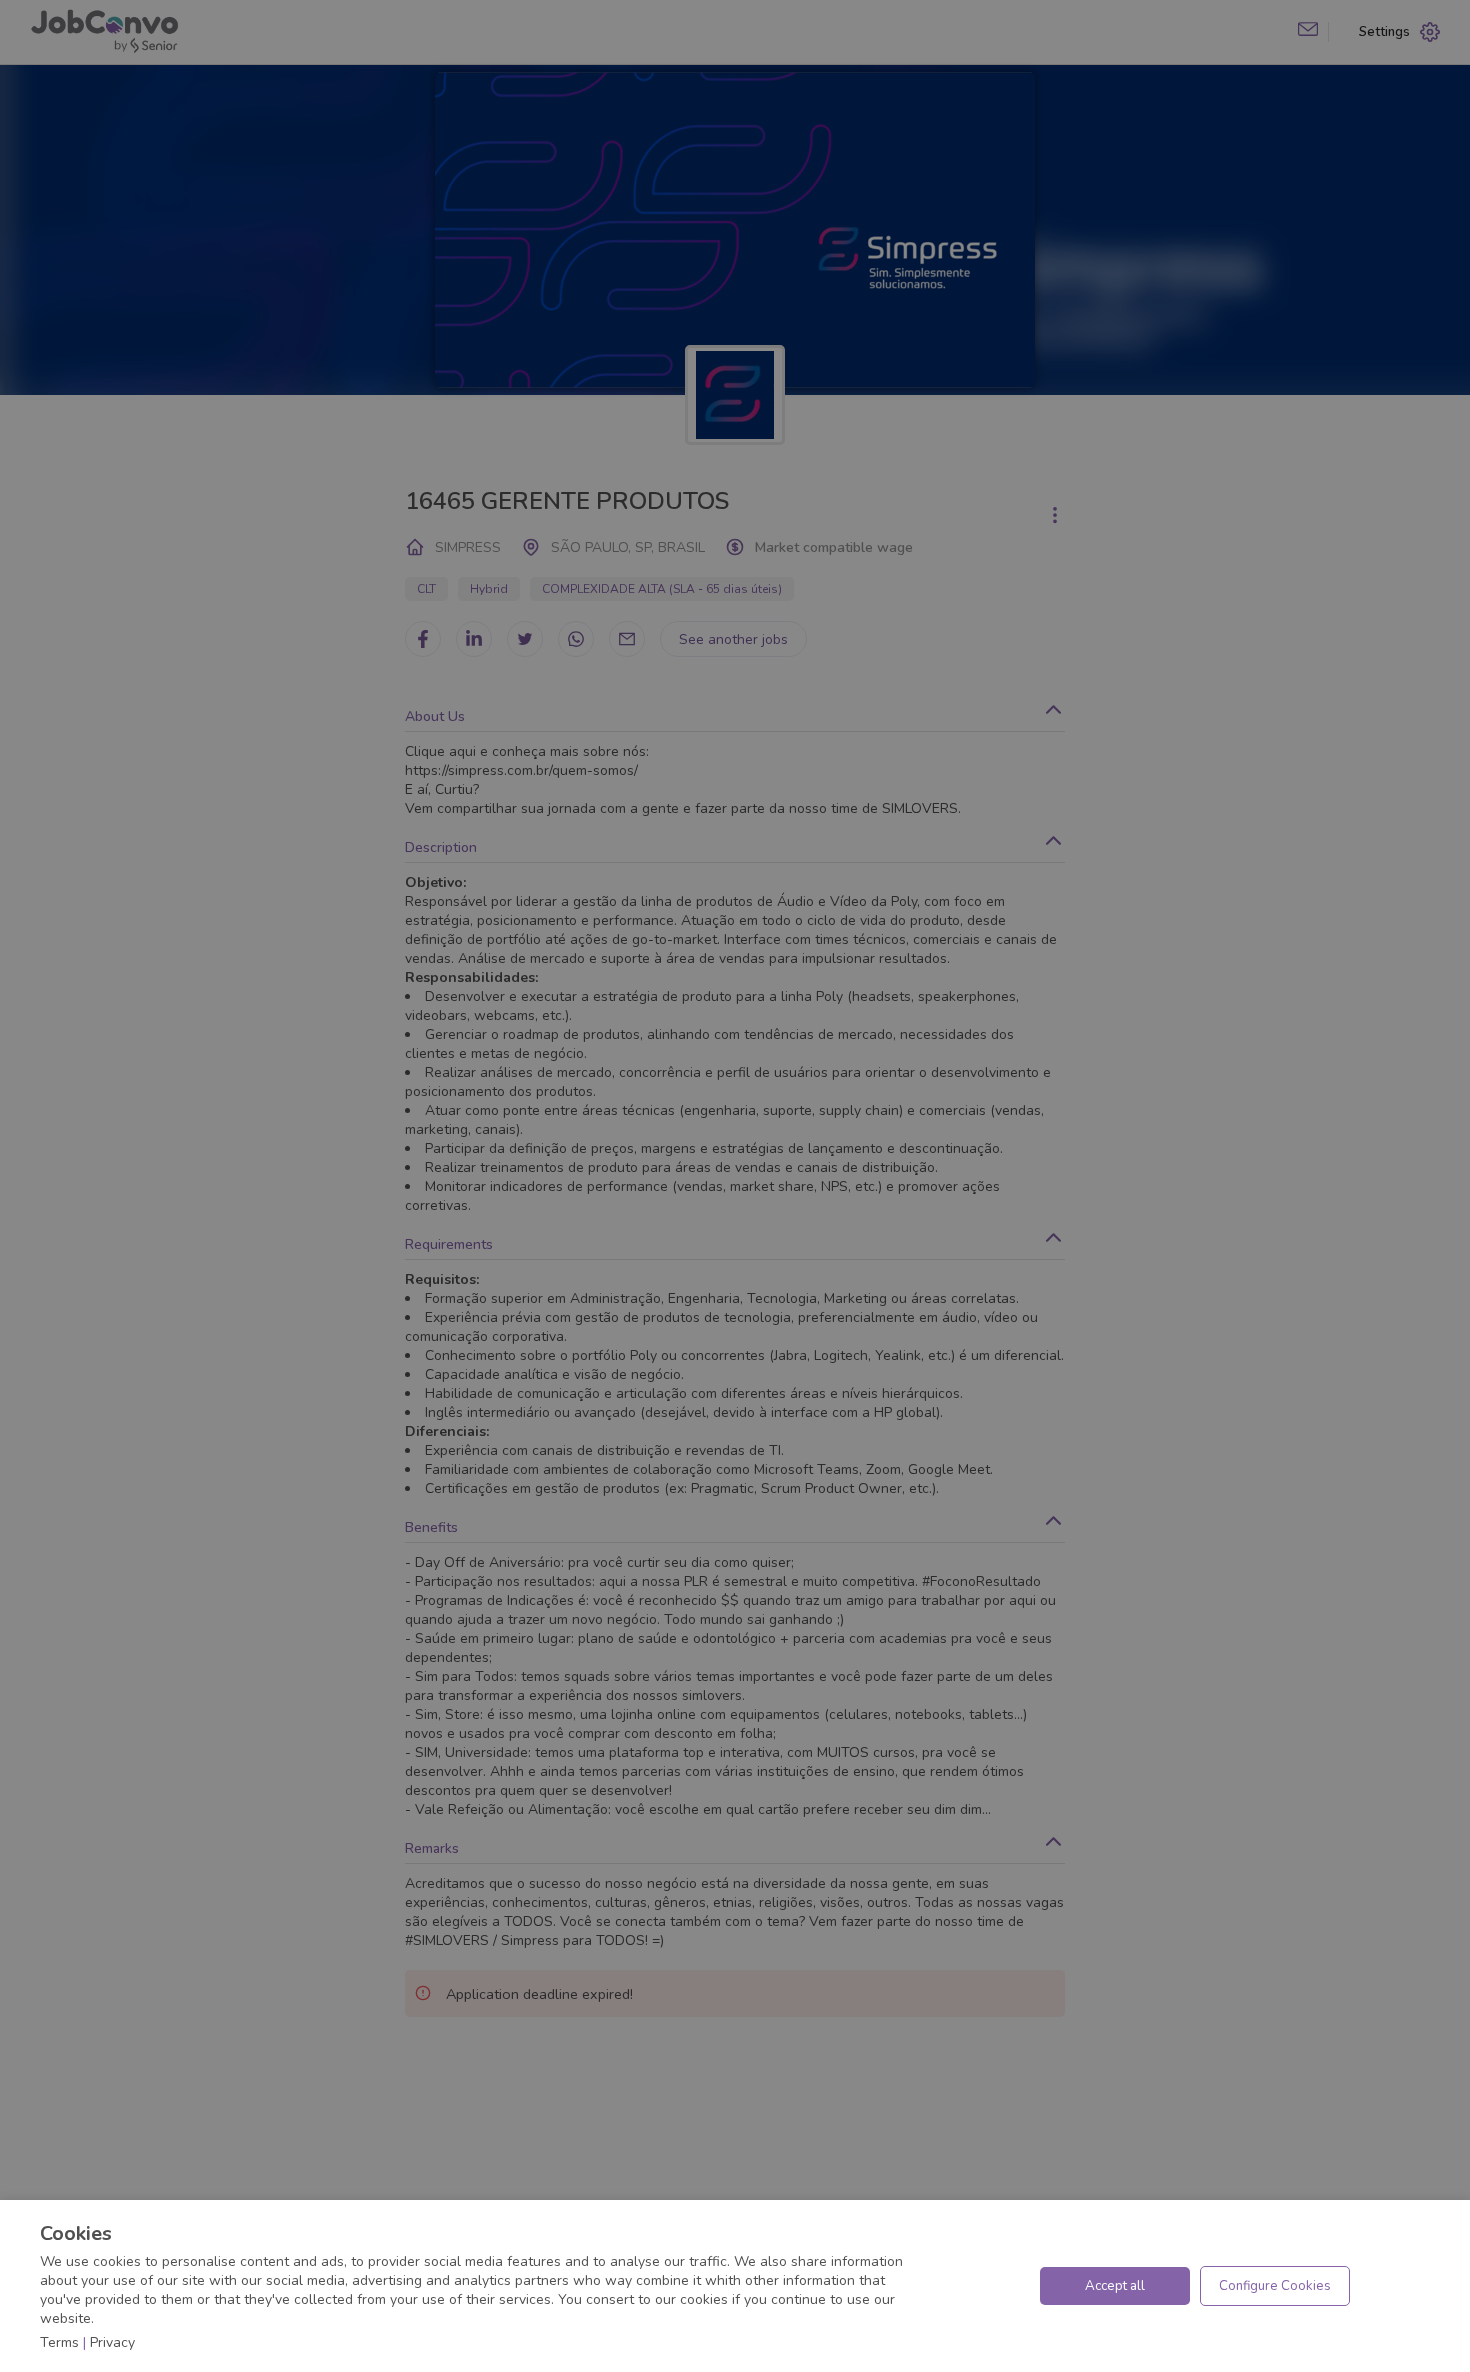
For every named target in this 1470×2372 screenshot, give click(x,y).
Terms (59, 2342)
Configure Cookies (1275, 2286)
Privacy (112, 2342)
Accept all (1115, 2286)
